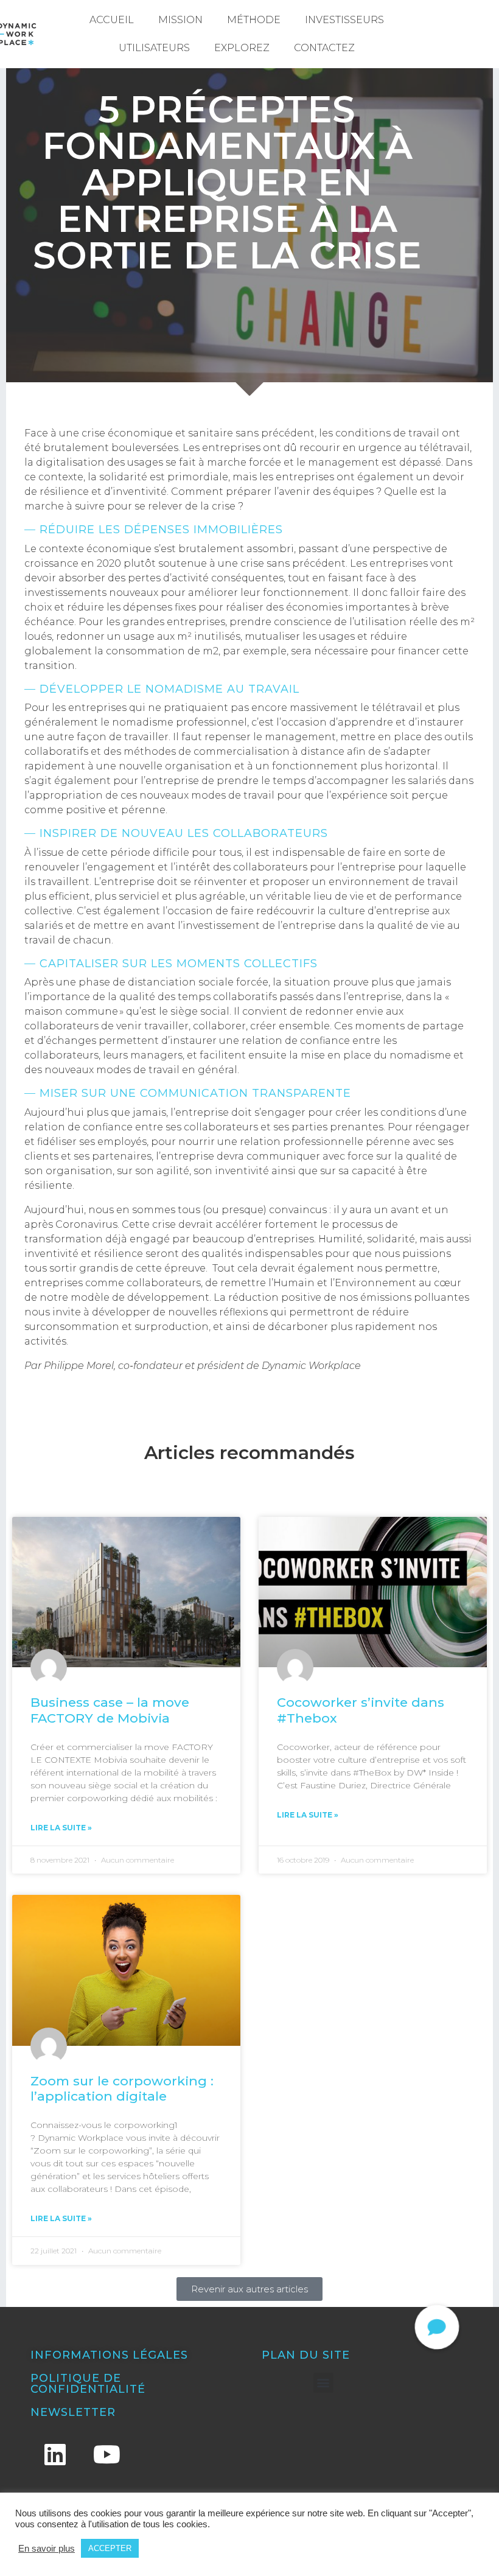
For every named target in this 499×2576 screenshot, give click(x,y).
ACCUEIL (112, 20)
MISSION (180, 20)
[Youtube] (106, 2454)
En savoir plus (47, 2549)
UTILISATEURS (154, 48)
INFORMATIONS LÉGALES (109, 2355)
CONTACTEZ (324, 48)
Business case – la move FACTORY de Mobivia (110, 1710)
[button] (323, 2383)
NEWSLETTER (73, 2412)
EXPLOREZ (242, 48)
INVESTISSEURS (344, 20)
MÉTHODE (254, 20)
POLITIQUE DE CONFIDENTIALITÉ (88, 2384)
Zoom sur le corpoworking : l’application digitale (122, 2088)
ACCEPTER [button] (110, 2548)
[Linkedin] (55, 2454)
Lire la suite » (61, 1828)
